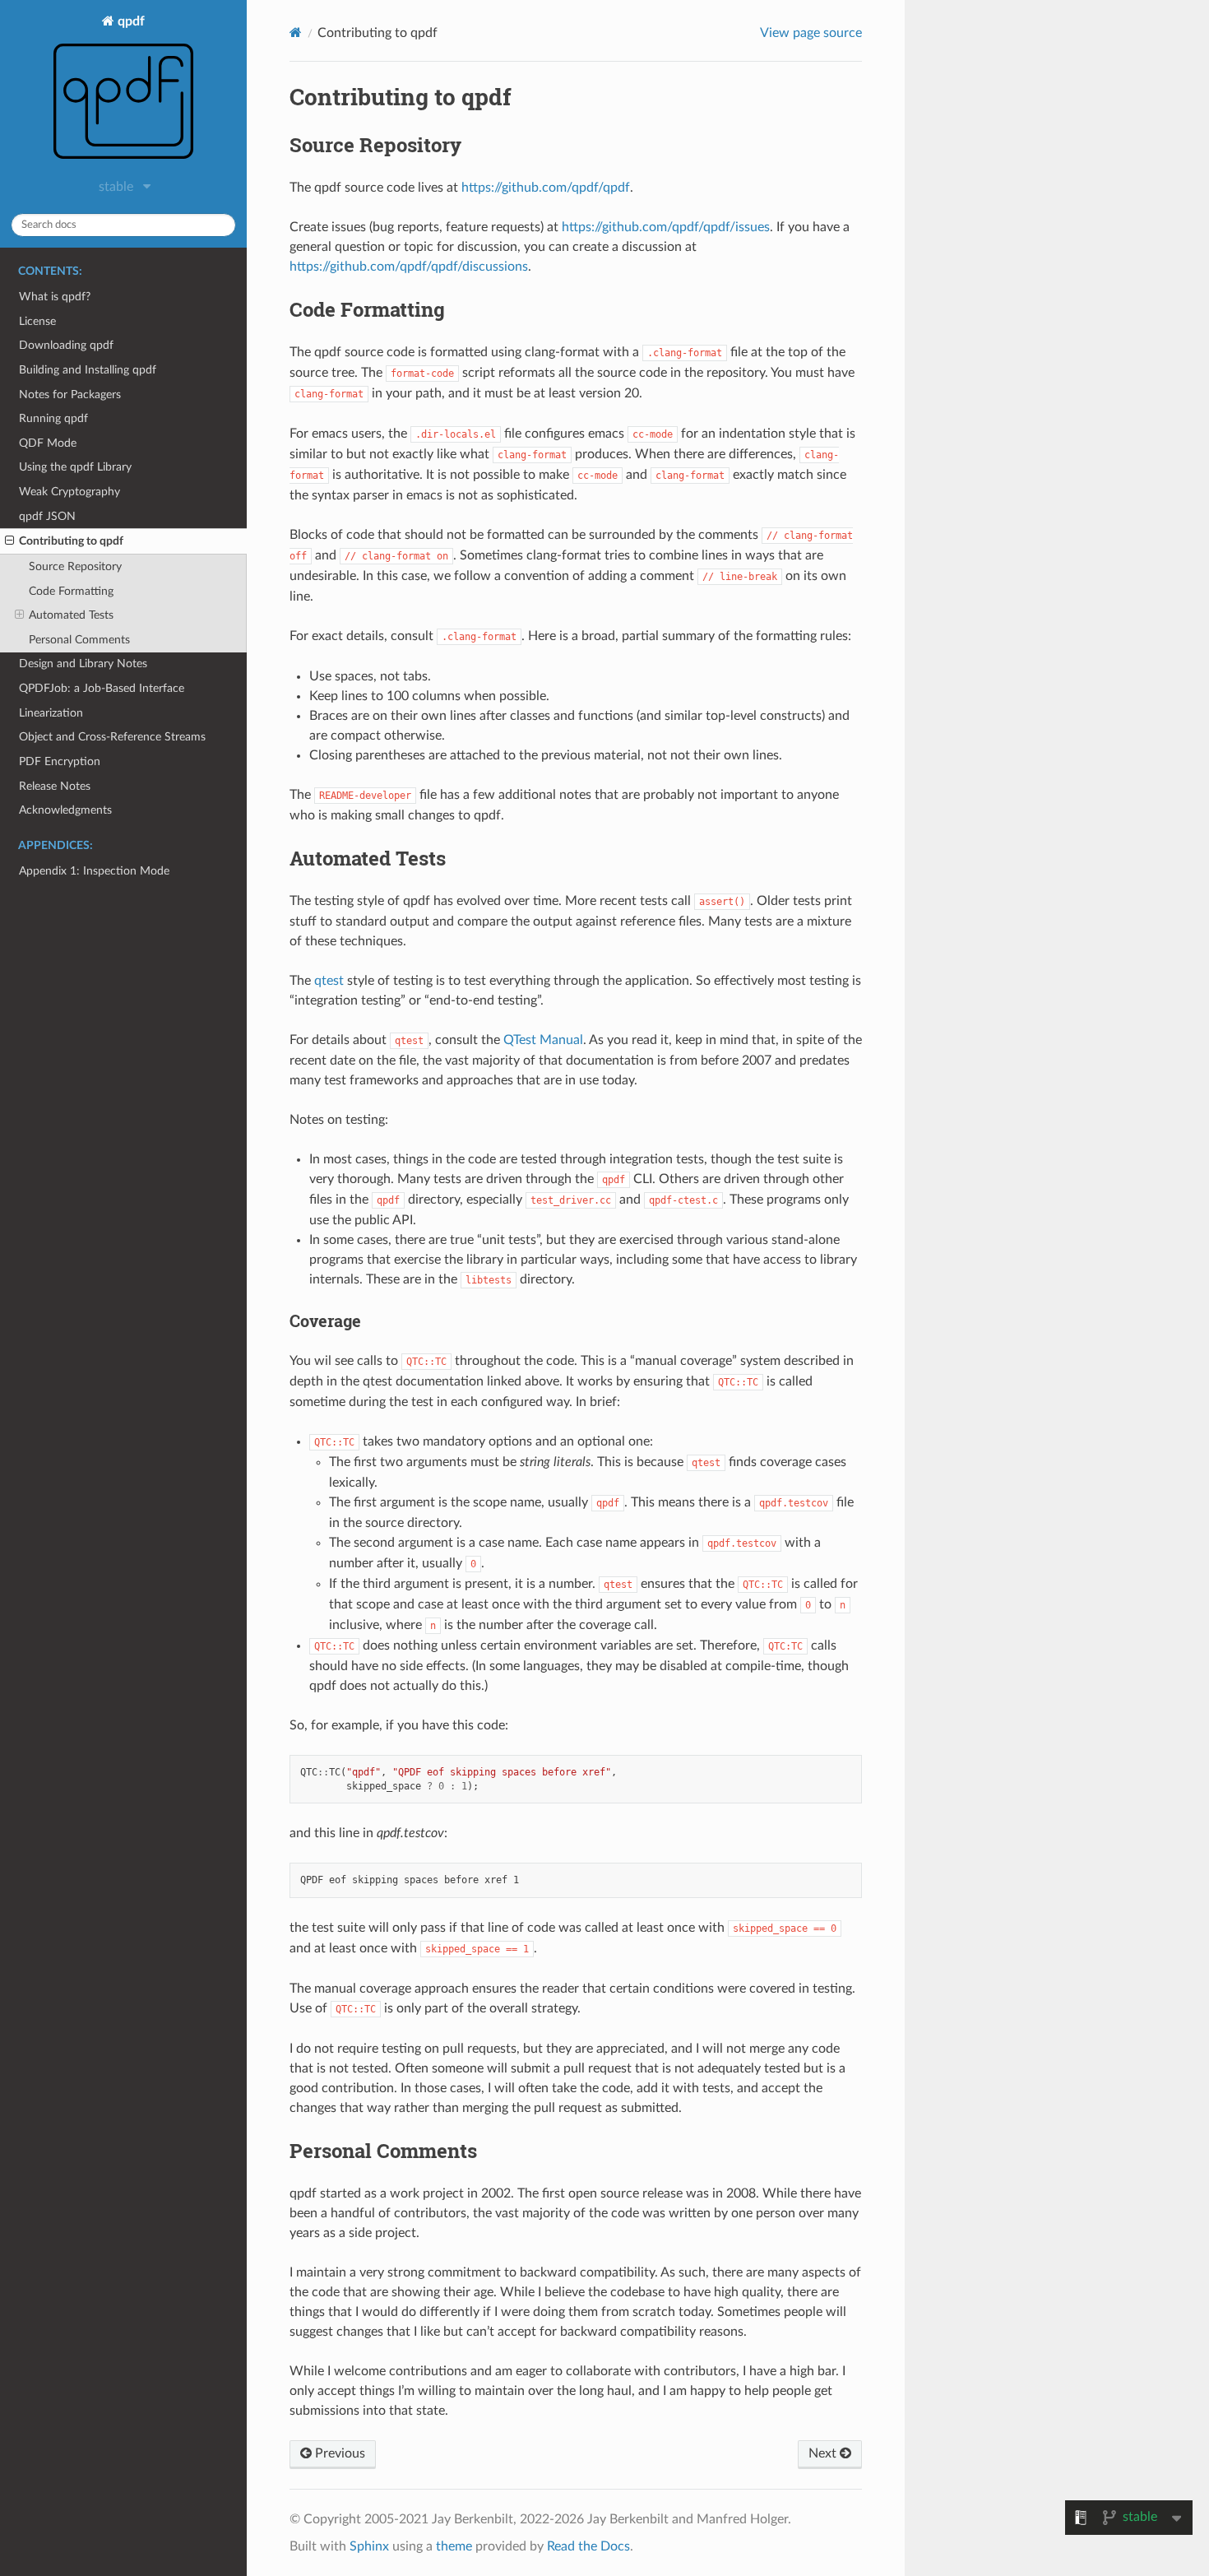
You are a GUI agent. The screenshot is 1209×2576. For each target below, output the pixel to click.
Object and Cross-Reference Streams (112, 737)
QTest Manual (543, 1040)
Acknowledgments (65, 810)
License (37, 321)
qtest (329, 981)
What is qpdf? (55, 297)
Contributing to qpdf (71, 541)
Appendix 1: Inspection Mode (94, 871)
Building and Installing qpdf (88, 370)
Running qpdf (53, 418)
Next (824, 2453)
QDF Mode (48, 443)
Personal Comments (79, 640)
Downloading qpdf (66, 345)
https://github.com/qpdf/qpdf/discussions (409, 267)
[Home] (296, 32)
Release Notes (55, 786)
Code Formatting (71, 591)
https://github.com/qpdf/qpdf (546, 188)
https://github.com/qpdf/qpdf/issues (666, 227)
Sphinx (369, 2546)
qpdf (130, 21)
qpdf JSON (47, 516)
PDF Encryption (60, 761)
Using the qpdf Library (75, 467)
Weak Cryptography (69, 492)
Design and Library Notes (83, 664)
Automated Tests (71, 615)
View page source (811, 33)
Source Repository (75, 566)
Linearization (51, 713)
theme (454, 2546)
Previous (338, 2453)
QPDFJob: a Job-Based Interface (102, 688)
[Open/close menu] (9, 541)
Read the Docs (588, 2546)
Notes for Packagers (70, 395)
